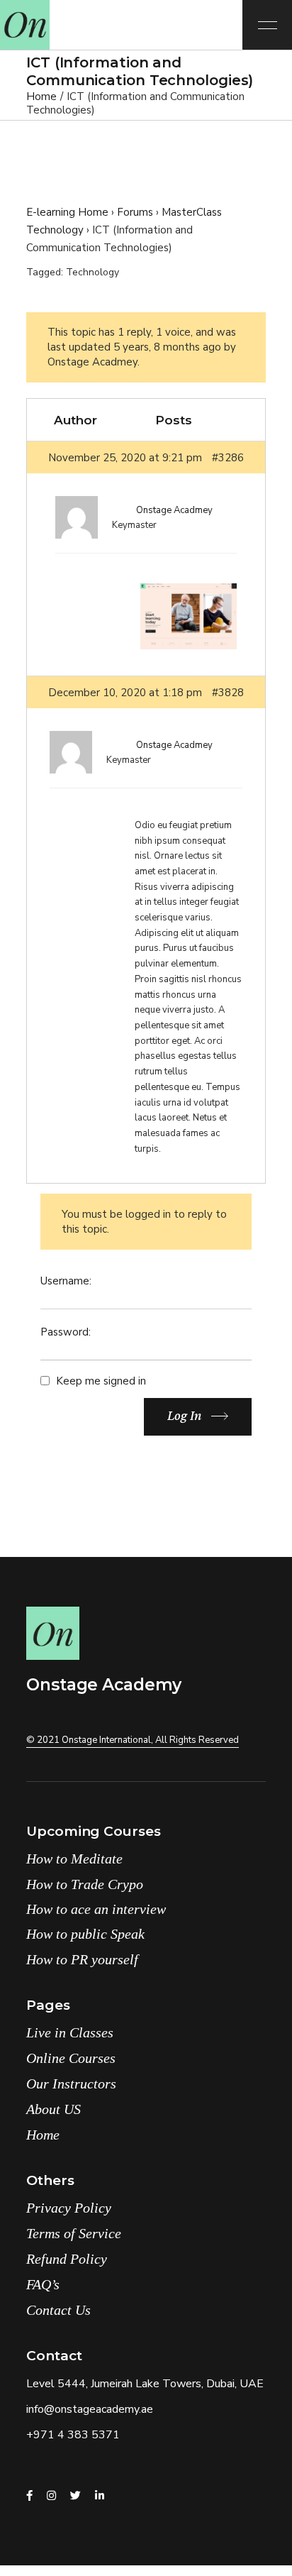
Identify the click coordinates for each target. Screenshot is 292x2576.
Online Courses (71, 2058)
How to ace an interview (96, 1909)
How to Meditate (74, 1859)
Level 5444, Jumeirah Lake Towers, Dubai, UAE (145, 2384)
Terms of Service (74, 2233)
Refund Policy (67, 2259)
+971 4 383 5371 (73, 2435)
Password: (66, 1332)
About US (54, 2109)
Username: (66, 1281)
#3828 (228, 693)
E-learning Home (67, 212)
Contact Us (58, 2310)
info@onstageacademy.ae (90, 2409)
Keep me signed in (101, 1381)
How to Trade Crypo (85, 1884)
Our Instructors (71, 2084)
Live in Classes (70, 2032)
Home (43, 2135)
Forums (135, 212)
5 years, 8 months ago (167, 347)
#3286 (228, 458)
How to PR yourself (82, 1959)
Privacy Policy (69, 2208)
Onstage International (106, 1740)
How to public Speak (85, 1934)
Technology (92, 272)
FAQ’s (43, 2284)
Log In (184, 1415)
